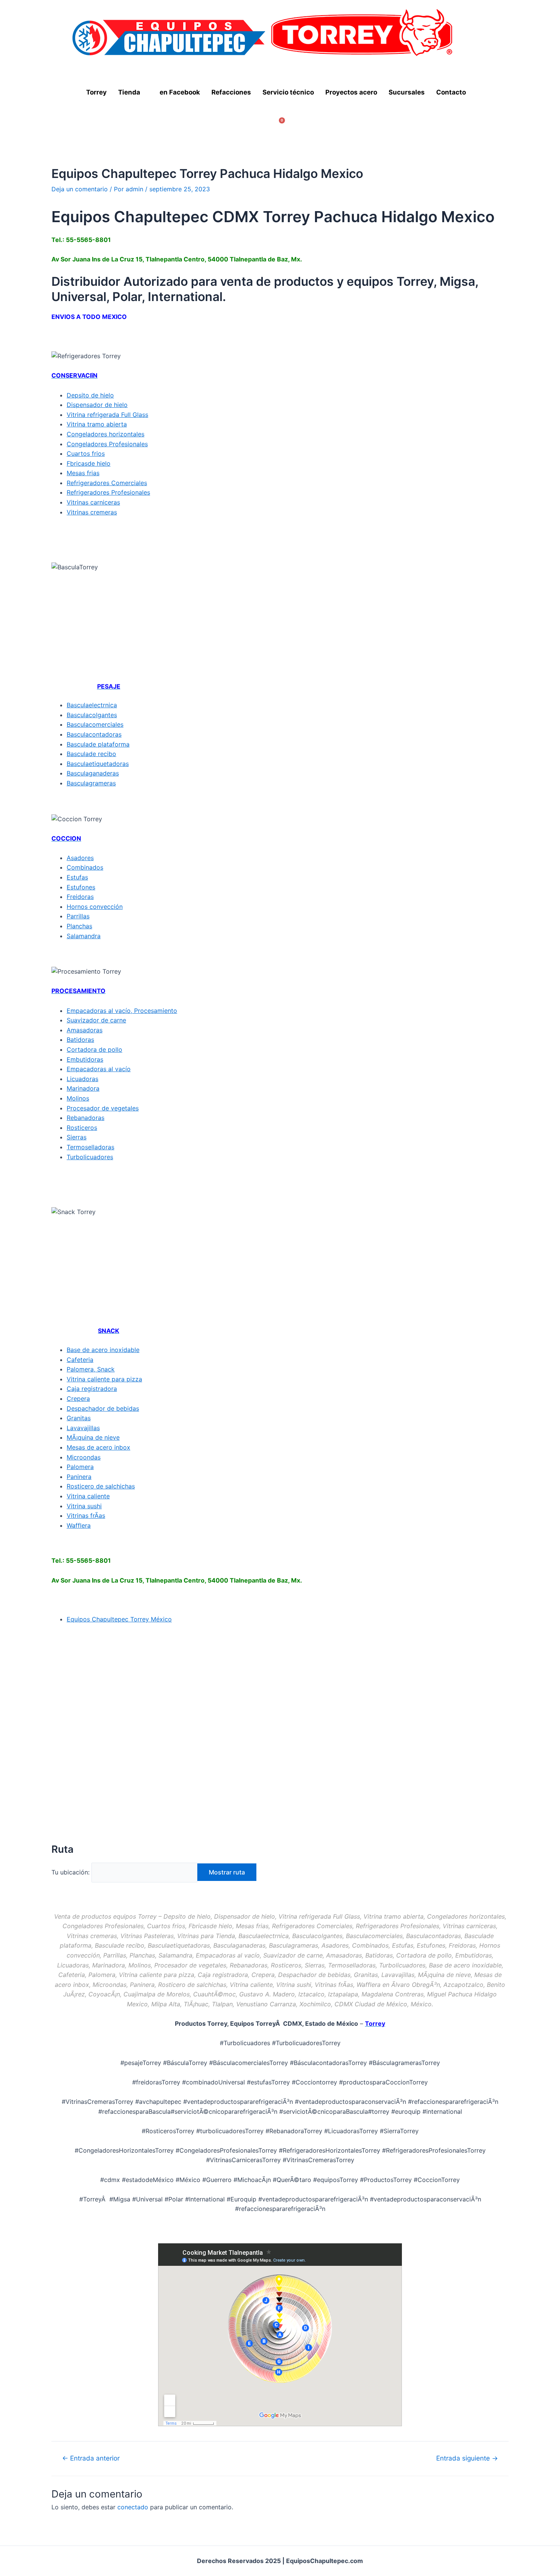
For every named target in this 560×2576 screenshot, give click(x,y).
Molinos (78, 1098)
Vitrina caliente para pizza (104, 1379)
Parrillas (78, 916)
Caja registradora (92, 1389)
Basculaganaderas (93, 773)
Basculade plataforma (98, 744)
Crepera (78, 1399)
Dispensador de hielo (97, 405)
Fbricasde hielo (89, 463)
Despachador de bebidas (103, 1408)
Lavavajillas (83, 1428)
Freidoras (80, 897)
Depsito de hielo (90, 395)
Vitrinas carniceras (93, 502)
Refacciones (231, 92)
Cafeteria (80, 1360)
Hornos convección (95, 907)
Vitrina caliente (88, 1496)
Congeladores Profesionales (107, 444)
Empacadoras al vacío (99, 1069)
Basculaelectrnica (92, 705)
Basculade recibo (91, 754)
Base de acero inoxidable (103, 1350)
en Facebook (180, 92)
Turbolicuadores (90, 1157)
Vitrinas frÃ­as (86, 1515)
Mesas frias (83, 473)
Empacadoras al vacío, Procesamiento (122, 1011)
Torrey (96, 92)
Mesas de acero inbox (98, 1447)
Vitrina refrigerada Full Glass (107, 415)
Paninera (79, 1477)
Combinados (85, 867)
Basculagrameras (91, 783)
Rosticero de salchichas (101, 1486)
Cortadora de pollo (94, 1049)
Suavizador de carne (96, 1020)
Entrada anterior (91, 2458)
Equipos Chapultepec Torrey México (119, 1619)
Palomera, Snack (91, 1369)
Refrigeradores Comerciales (107, 483)
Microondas (84, 1457)
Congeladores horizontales (106, 434)
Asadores (80, 858)
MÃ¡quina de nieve (93, 1437)
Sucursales (407, 92)
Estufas (77, 877)
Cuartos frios (86, 453)
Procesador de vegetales (103, 1108)
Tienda (129, 92)
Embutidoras (85, 1059)
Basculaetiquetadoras (98, 764)
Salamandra (84, 936)
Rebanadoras (86, 1118)
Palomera (80, 1467)
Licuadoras (82, 1079)
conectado (133, 2507)
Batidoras (80, 1040)
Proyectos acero (351, 92)
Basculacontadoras (94, 734)
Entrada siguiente (467, 2458)
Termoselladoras (90, 1147)
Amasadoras (85, 1030)
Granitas (79, 1418)
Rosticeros (82, 1128)
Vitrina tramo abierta (97, 424)
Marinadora (83, 1088)
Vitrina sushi (84, 1506)
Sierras (77, 1137)
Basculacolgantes (92, 715)
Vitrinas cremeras (92, 512)
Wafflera (79, 1525)
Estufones (81, 887)
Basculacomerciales (95, 724)
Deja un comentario (80, 189)
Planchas (79, 926)
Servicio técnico (288, 92)
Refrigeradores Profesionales (108, 492)
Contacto (451, 92)
